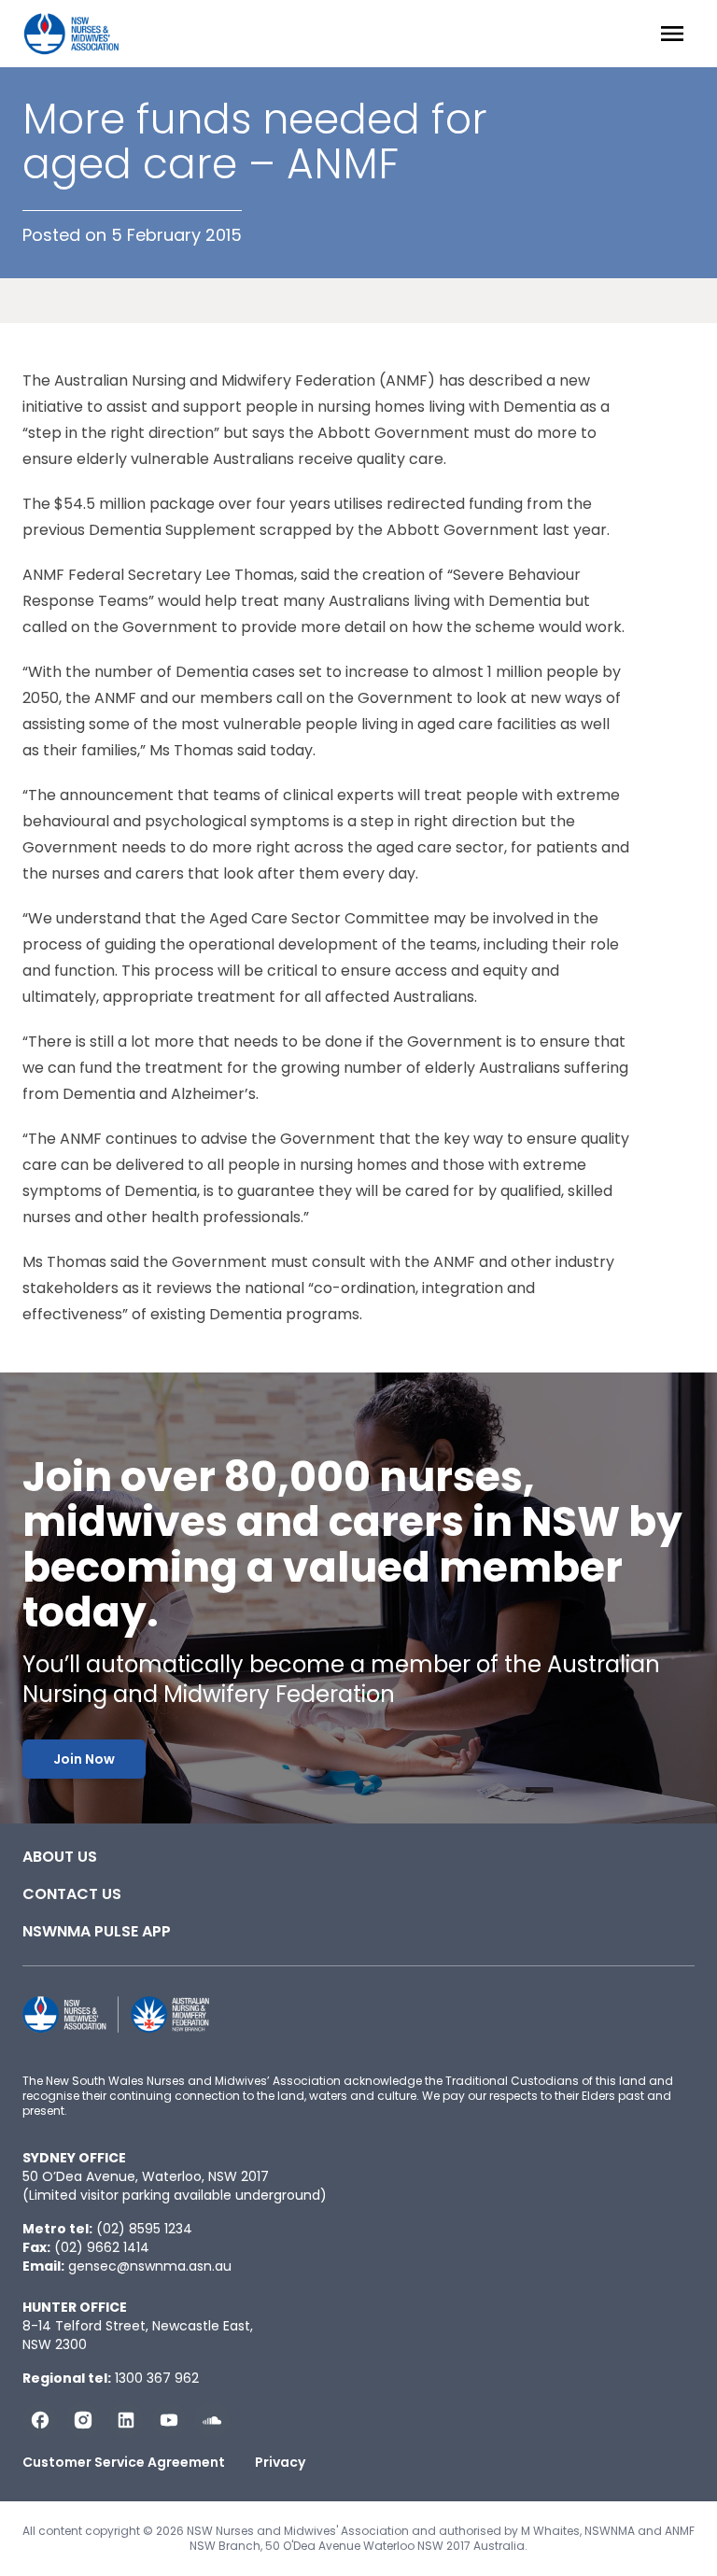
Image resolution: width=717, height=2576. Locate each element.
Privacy (280, 2462)
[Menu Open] (672, 34)
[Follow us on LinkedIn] (126, 2420)
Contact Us (72, 1894)
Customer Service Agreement (124, 2462)
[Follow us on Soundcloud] (212, 2420)
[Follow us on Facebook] (40, 2420)
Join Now (84, 1759)
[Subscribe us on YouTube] (169, 2420)
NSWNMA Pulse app (97, 1931)
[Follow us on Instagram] (83, 2420)
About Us (60, 1857)
